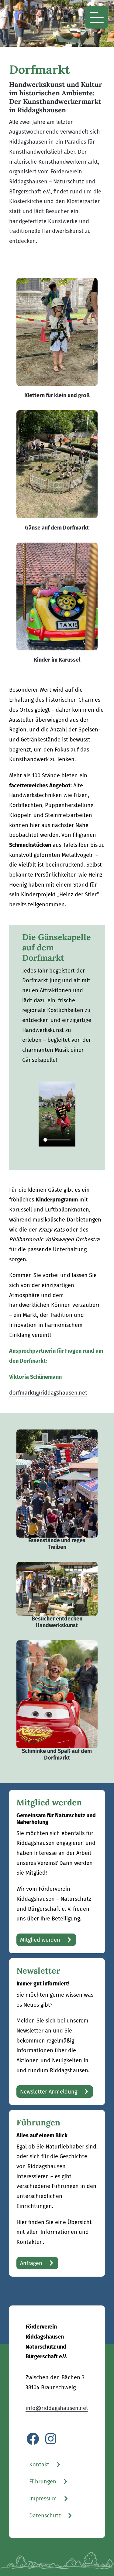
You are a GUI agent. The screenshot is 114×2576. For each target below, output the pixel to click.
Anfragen (31, 2263)
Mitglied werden (40, 1940)
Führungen (43, 2482)
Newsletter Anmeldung (49, 2092)
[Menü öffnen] (97, 17)
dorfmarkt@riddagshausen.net (48, 1393)
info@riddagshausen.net (57, 2408)
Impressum (43, 2499)
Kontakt (39, 2465)
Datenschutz (45, 2516)
